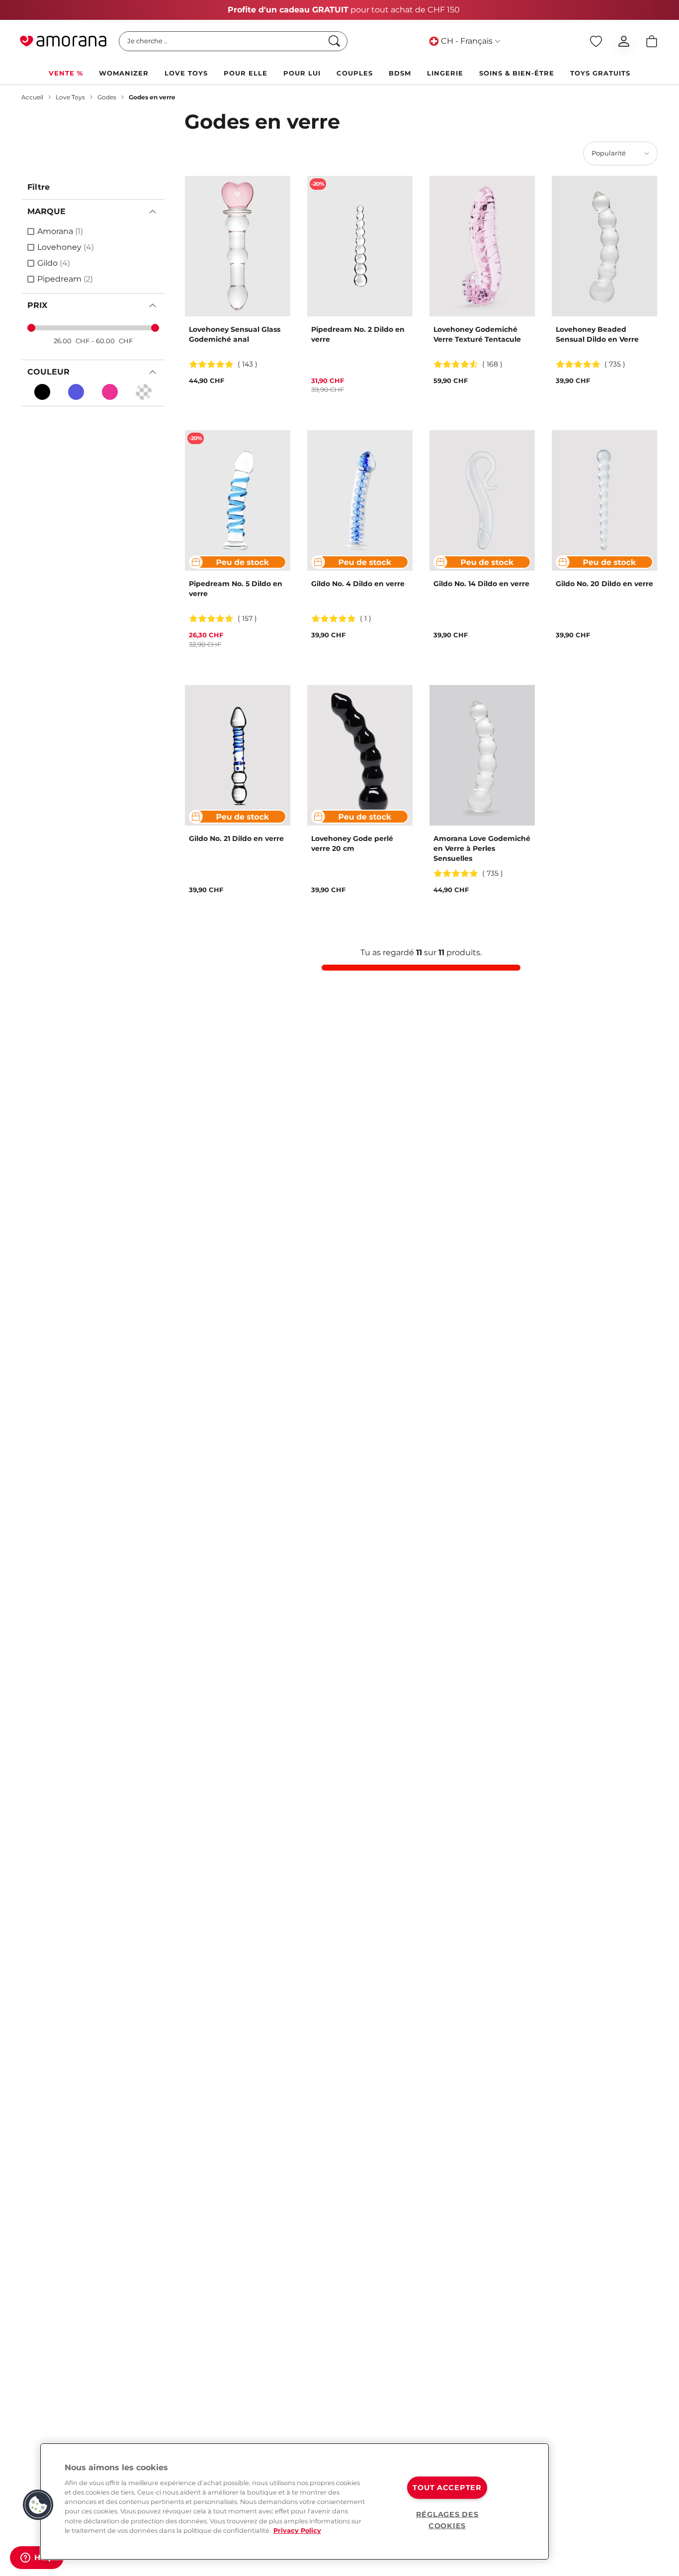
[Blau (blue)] (76, 392)
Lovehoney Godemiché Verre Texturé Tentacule (477, 334)
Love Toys (70, 97)
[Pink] (110, 392)
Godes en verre (152, 97)
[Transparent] (144, 392)
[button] (38, 2505)
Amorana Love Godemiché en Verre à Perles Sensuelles (482, 848)
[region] (295, 2501)
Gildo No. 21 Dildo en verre (236, 838)
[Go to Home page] (63, 41)
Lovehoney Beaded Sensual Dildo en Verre (597, 334)
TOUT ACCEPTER (447, 2488)
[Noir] (42, 392)
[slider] (31, 328)
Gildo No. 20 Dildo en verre (604, 584)
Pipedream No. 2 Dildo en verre (358, 334)
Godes (107, 97)
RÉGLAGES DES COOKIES (447, 2520)
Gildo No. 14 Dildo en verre (481, 584)
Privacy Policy (297, 2531)
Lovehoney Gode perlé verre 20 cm (352, 843)
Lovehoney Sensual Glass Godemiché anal (235, 334)
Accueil (32, 97)
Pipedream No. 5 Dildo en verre (236, 589)
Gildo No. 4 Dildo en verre (358, 584)
